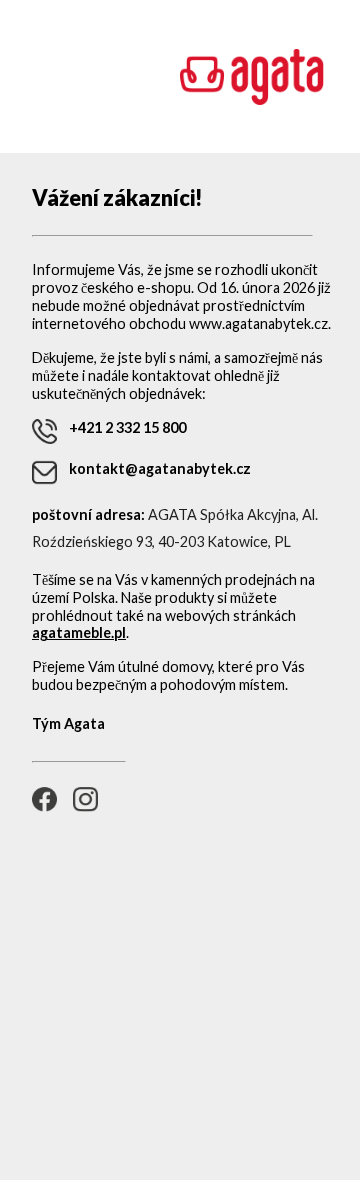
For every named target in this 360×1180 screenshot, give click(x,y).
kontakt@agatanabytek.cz (160, 468)
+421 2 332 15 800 (127, 427)
